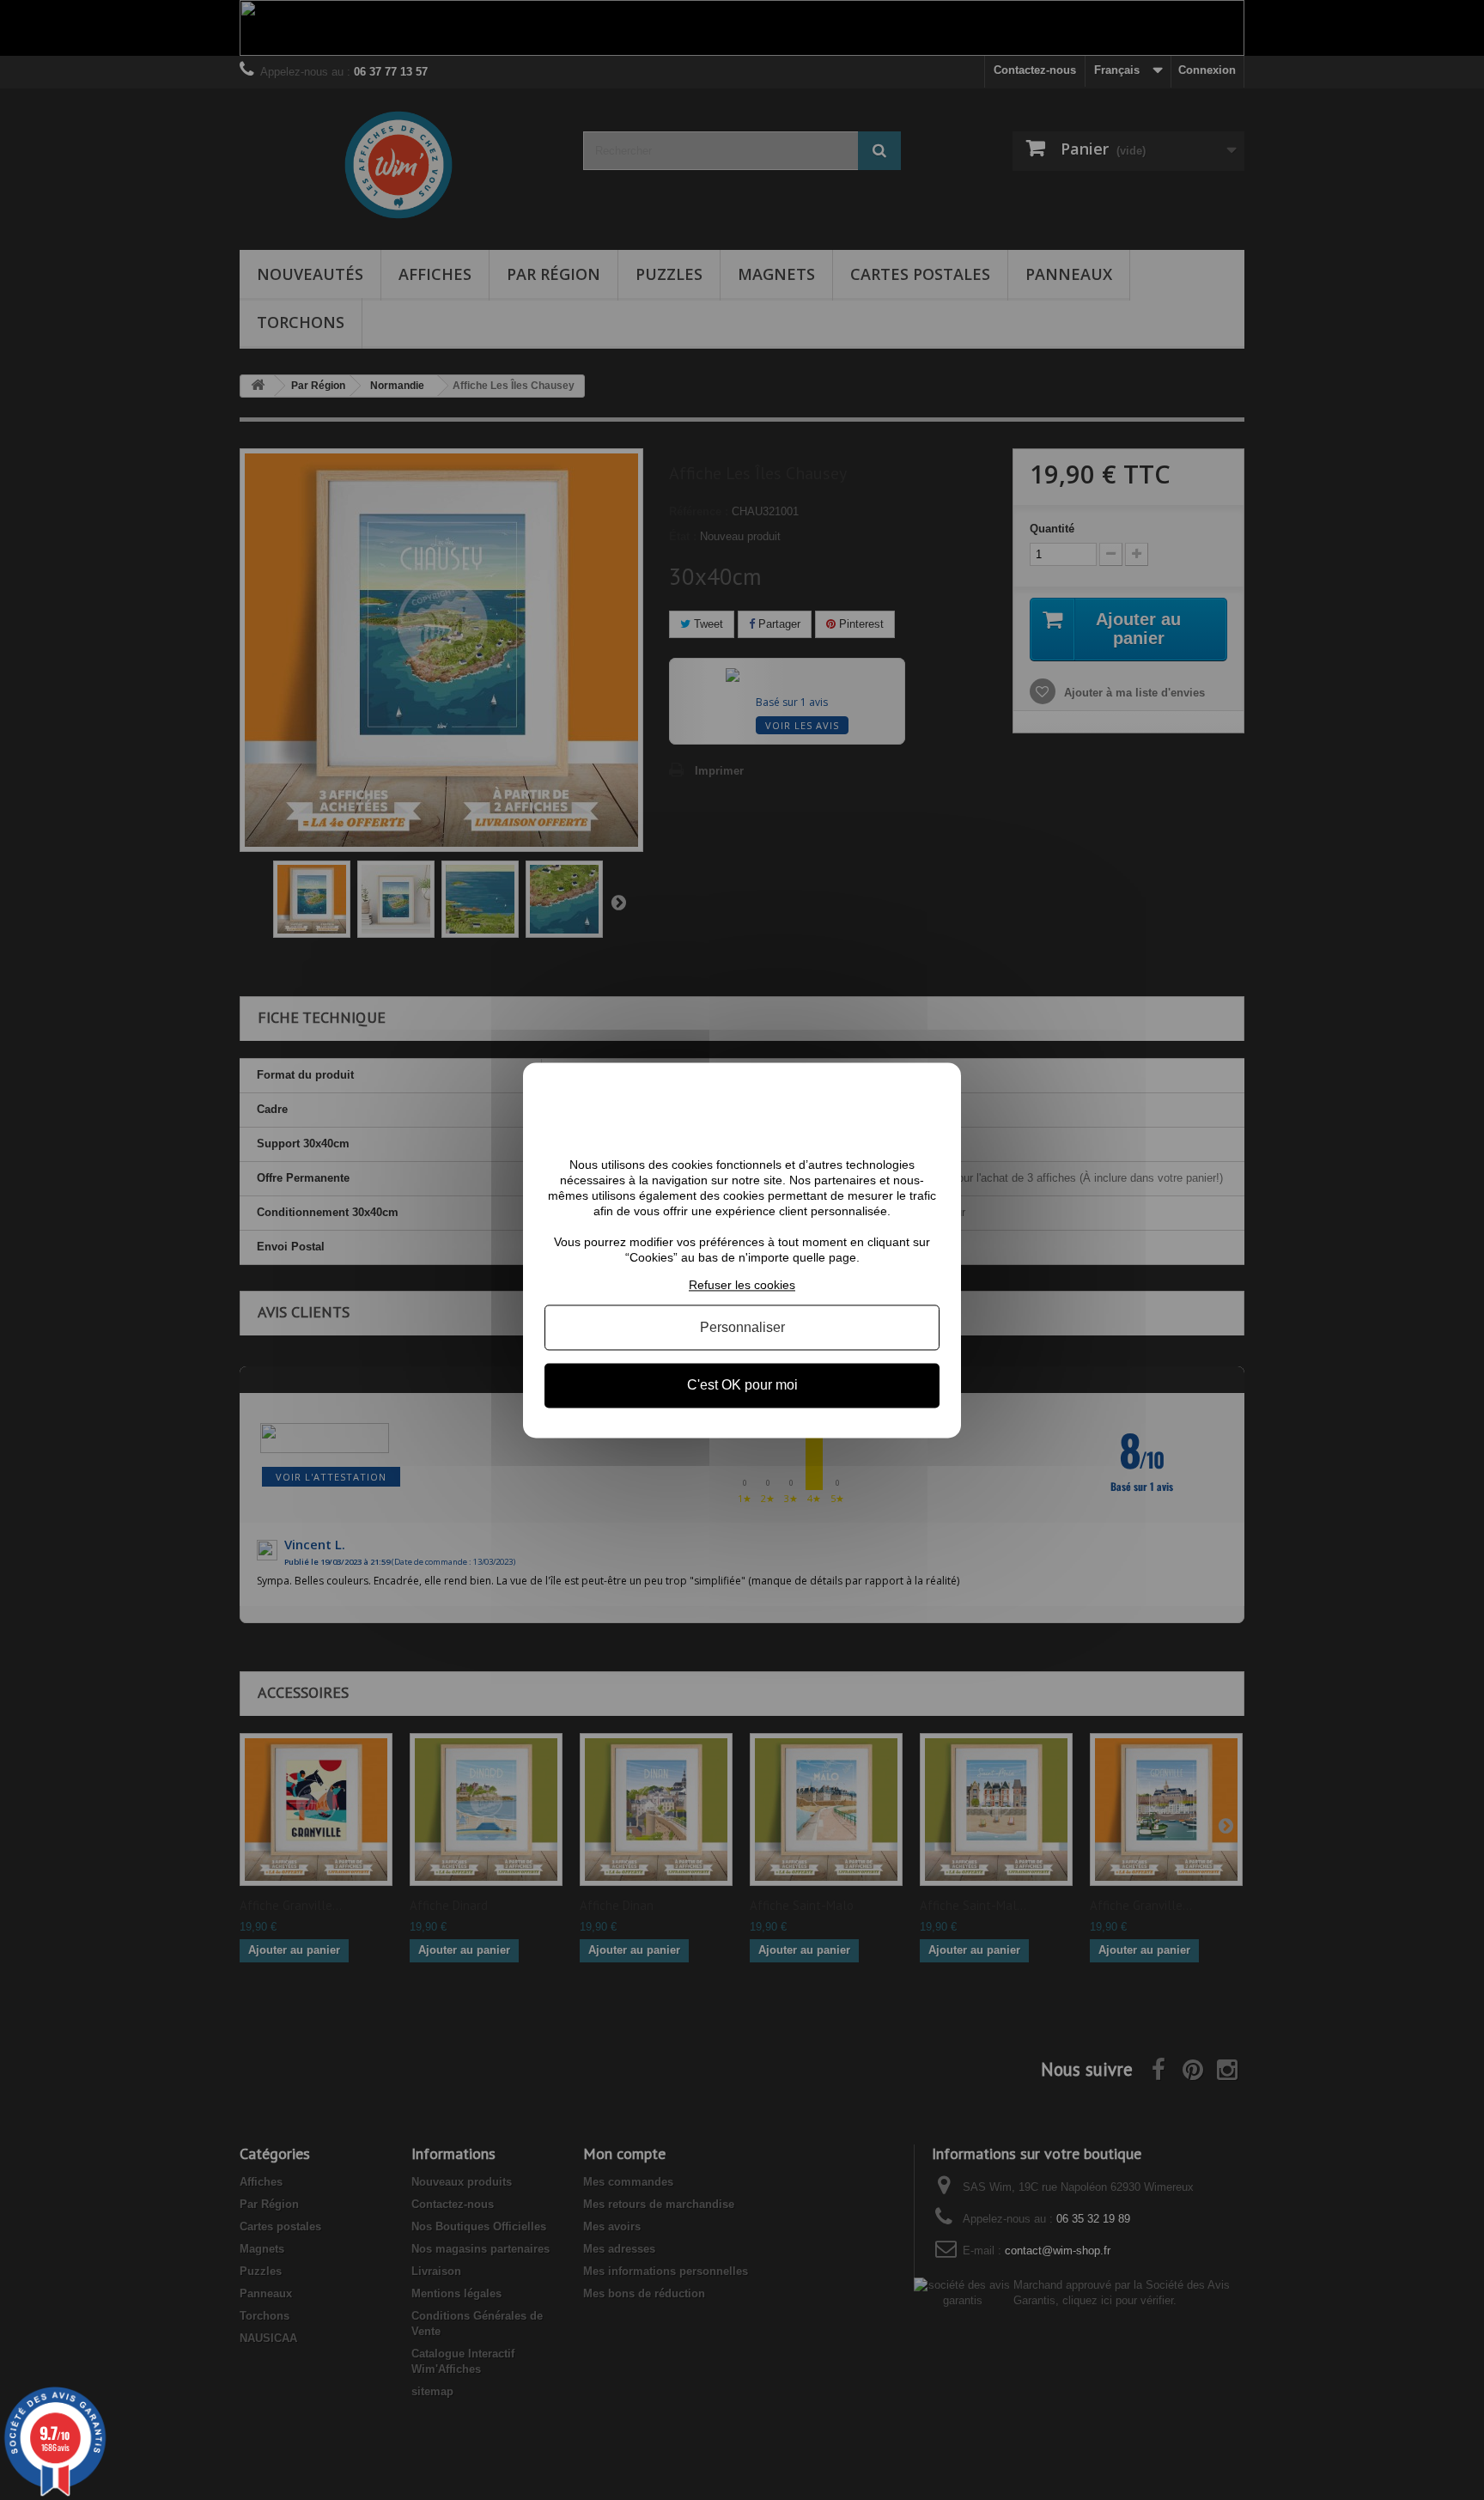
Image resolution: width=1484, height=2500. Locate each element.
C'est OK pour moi (742, 1386)
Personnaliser (742, 1328)
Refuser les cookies (742, 1285)
